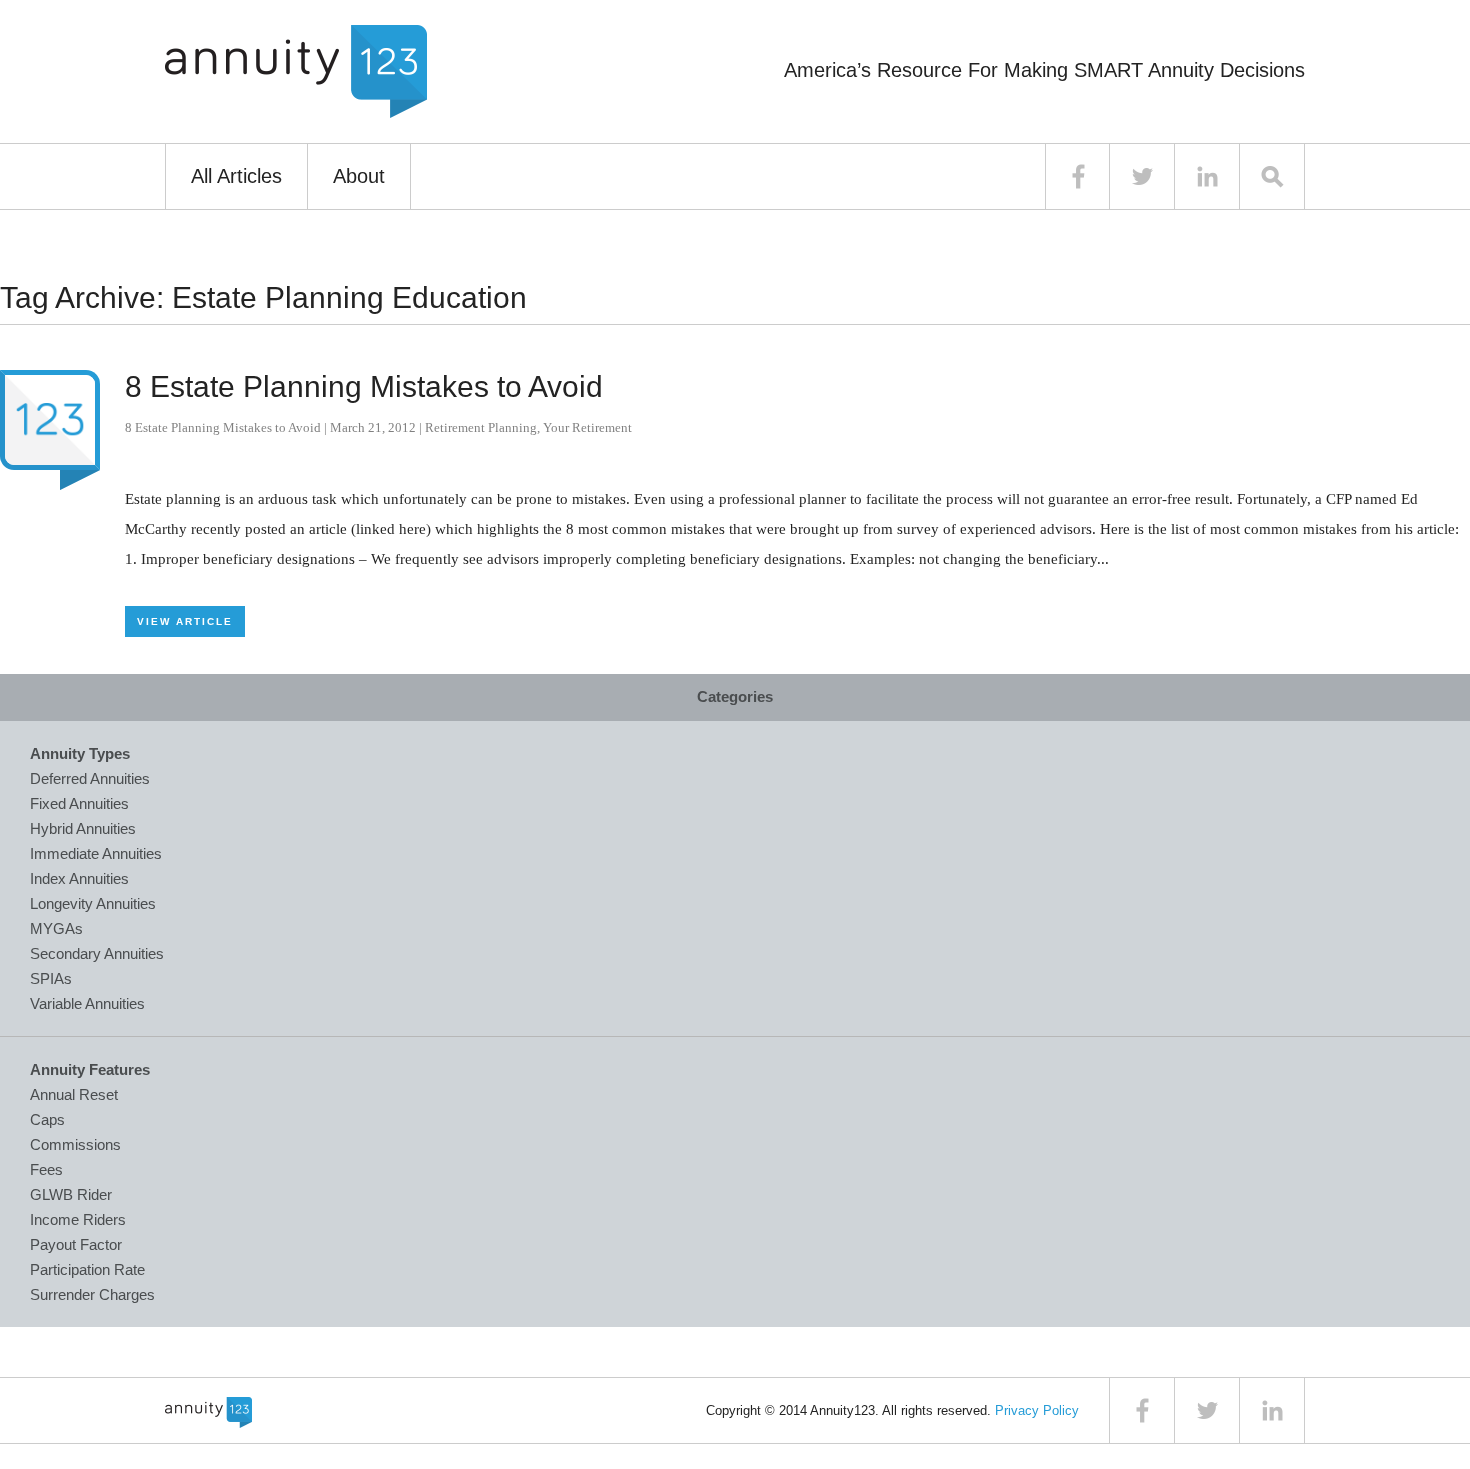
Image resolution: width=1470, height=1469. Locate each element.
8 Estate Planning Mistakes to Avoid (364, 386)
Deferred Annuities (90, 778)
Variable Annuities (87, 1003)
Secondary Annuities (97, 953)
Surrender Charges (92, 1294)
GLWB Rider (71, 1194)
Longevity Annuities (93, 903)
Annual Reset (74, 1094)
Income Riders (78, 1219)
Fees (46, 1169)
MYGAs (56, 928)
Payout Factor (76, 1244)
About (359, 176)
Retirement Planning (481, 427)
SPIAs (51, 978)
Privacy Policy (1037, 1410)
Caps (47, 1119)
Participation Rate (87, 1269)
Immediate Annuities (96, 853)
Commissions (75, 1144)
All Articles (236, 176)
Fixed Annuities (79, 803)
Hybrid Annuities (83, 828)
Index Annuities (79, 878)
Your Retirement (587, 427)
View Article (185, 621)
